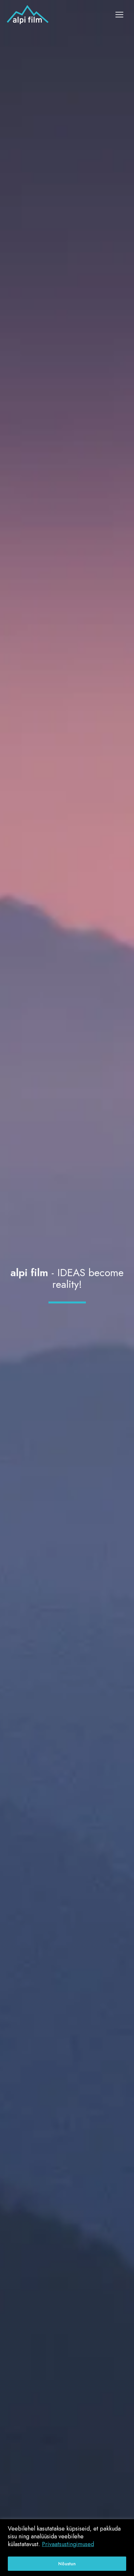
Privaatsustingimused (68, 2544)
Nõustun (67, 2564)
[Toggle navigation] (119, 15)
